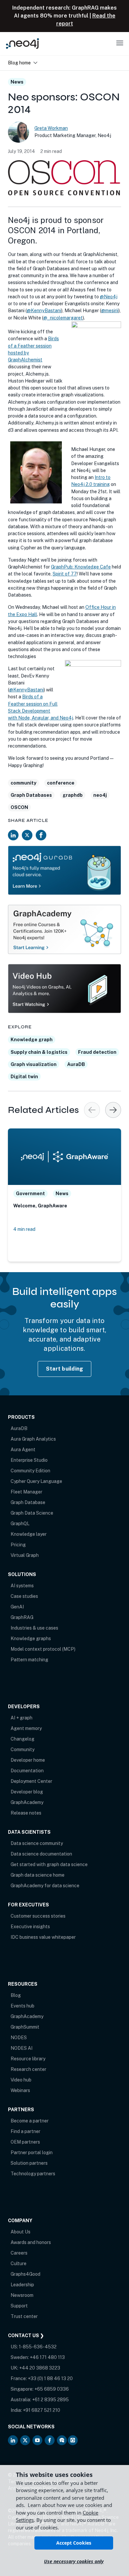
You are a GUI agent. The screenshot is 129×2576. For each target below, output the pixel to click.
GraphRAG (22, 1617)
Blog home (19, 63)
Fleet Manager (26, 1492)
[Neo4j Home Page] (22, 43)
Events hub (22, 2006)
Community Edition (30, 1471)
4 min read (24, 1229)
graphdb (73, 795)
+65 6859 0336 (52, 2389)
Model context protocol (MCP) (43, 1649)
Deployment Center (31, 1781)
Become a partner (30, 2121)
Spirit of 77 (65, 574)
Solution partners (29, 2163)
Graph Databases (31, 795)
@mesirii (110, 311)
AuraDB (76, 1064)
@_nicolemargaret (63, 318)
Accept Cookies (74, 2543)
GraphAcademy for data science (45, 1886)
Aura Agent (23, 1450)
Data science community (37, 1843)
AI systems (22, 1586)
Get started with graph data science (49, 1864)
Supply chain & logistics (39, 1052)
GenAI (17, 1607)
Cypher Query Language (36, 1481)
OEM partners (25, 2142)
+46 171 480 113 (47, 2357)
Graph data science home (38, 1875)
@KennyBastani (44, 311)
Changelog (22, 1739)
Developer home (28, 1760)
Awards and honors (31, 2242)
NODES (19, 2038)
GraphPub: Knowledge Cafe (81, 567)
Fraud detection (97, 1052)
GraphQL (20, 1524)
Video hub (21, 2080)
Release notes (26, 1813)
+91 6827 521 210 (42, 2410)
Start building (65, 1369)
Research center (28, 2069)
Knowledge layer (29, 1534)
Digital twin (24, 1077)
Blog (16, 1995)
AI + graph (21, 1718)
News (17, 82)
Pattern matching (29, 1660)
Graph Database (28, 1502)
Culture (19, 2263)
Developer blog (27, 1792)
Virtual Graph (25, 1555)
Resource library (28, 2059)
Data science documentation (41, 1854)
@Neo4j (109, 297)
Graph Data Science (32, 1513)
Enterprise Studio (29, 1460)
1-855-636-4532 (38, 2347)
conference (61, 783)
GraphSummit (25, 2027)
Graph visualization (34, 1064)
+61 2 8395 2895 (50, 2400)
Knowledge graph (32, 1040)
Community (22, 1749)
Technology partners (33, 2174)
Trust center (24, 2316)
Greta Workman (51, 128)
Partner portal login (32, 2153)
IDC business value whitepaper (43, 1937)
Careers (19, 2253)
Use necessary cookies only (74, 2561)
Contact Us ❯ (26, 2336)
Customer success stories (38, 1916)
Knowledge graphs (31, 1638)
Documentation (27, 1771)
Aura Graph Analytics (33, 1439)
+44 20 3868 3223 (40, 2368)
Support (19, 2306)
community (23, 783)
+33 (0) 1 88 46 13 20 (50, 2378)
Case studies (24, 1596)
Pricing (18, 1545)
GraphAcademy (27, 1802)
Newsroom (22, 2295)
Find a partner (25, 2131)
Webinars (20, 2090)
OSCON (19, 807)
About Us (21, 2232)
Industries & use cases (34, 1628)
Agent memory (26, 1728)
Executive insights (30, 1927)
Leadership (22, 2285)
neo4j (100, 795)
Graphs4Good (25, 2274)
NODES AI (21, 2048)
